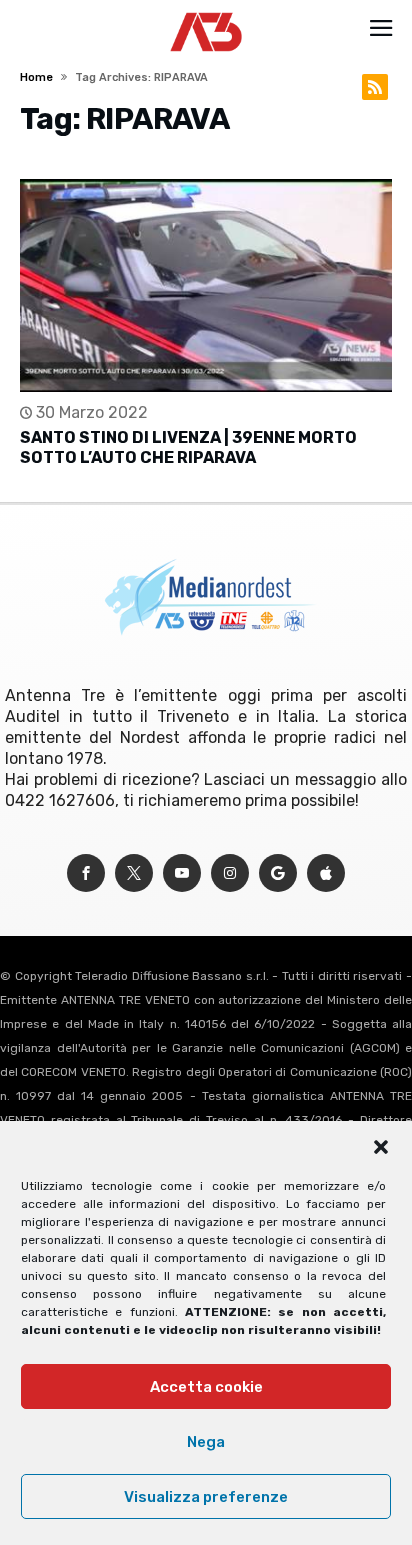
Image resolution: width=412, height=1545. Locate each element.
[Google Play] (278, 873)
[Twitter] (134, 873)
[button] (381, 1147)
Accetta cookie (206, 1387)
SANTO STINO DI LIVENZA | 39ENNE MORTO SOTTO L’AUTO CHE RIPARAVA (188, 447)
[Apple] (326, 873)
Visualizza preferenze (206, 1497)
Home (36, 77)
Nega (206, 1442)
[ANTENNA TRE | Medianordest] (206, 12)
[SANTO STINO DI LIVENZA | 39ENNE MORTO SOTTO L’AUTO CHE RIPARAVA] (205, 285)
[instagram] (230, 873)
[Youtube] (182, 873)
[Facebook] (86, 873)
